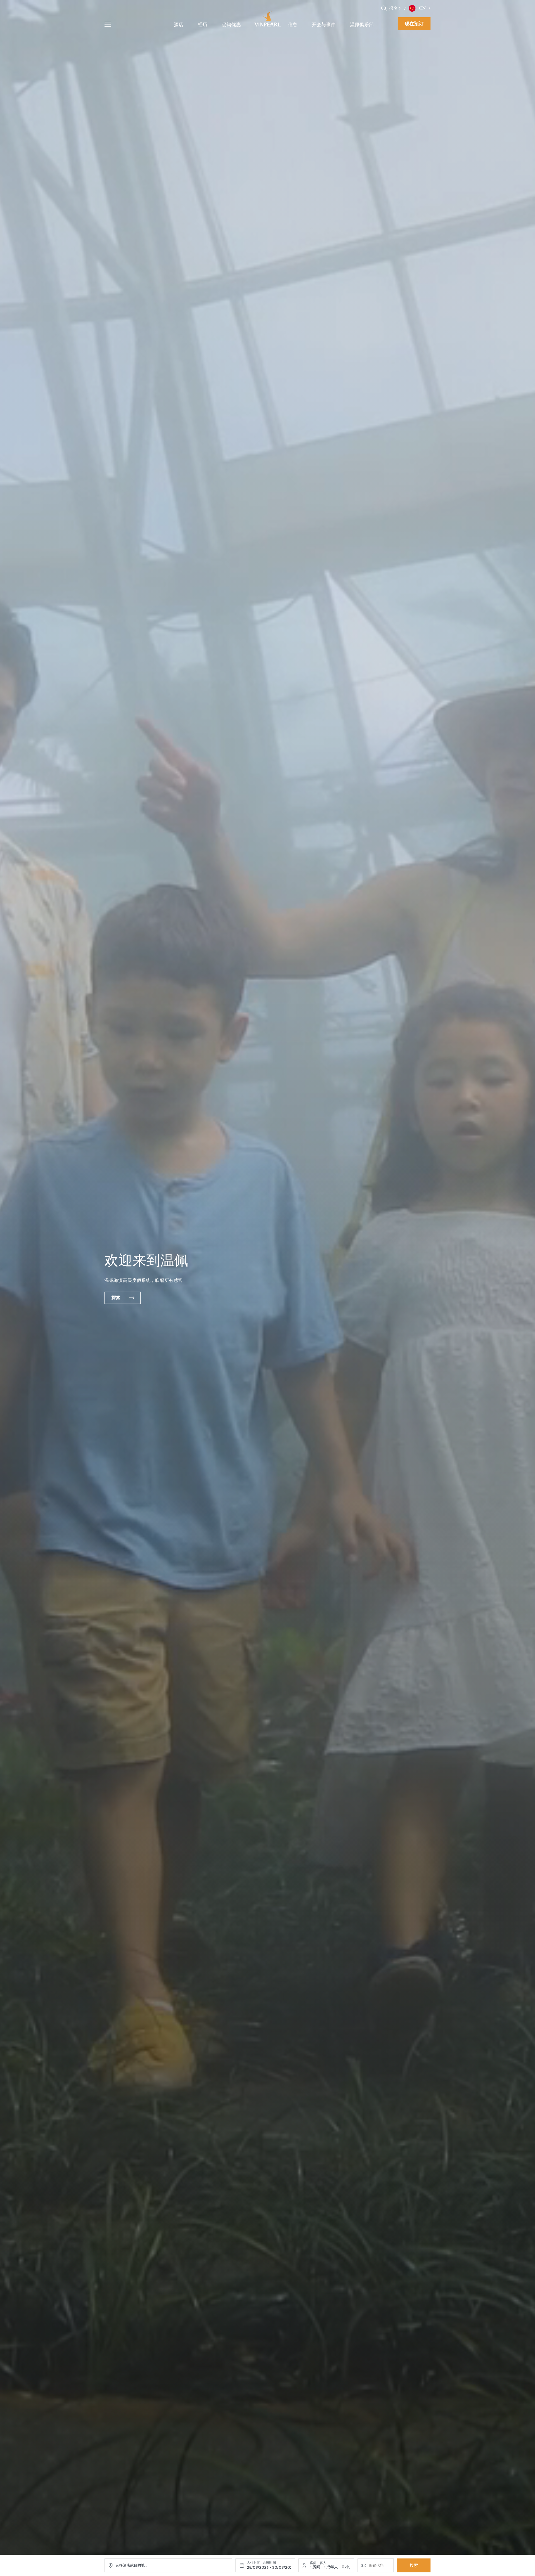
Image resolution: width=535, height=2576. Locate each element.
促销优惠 (231, 25)
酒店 (179, 25)
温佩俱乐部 (362, 25)
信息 (293, 25)
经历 (203, 25)
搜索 (414, 2565)
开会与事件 (324, 25)
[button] (400, 8)
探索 (116, 1298)
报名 (393, 8)
